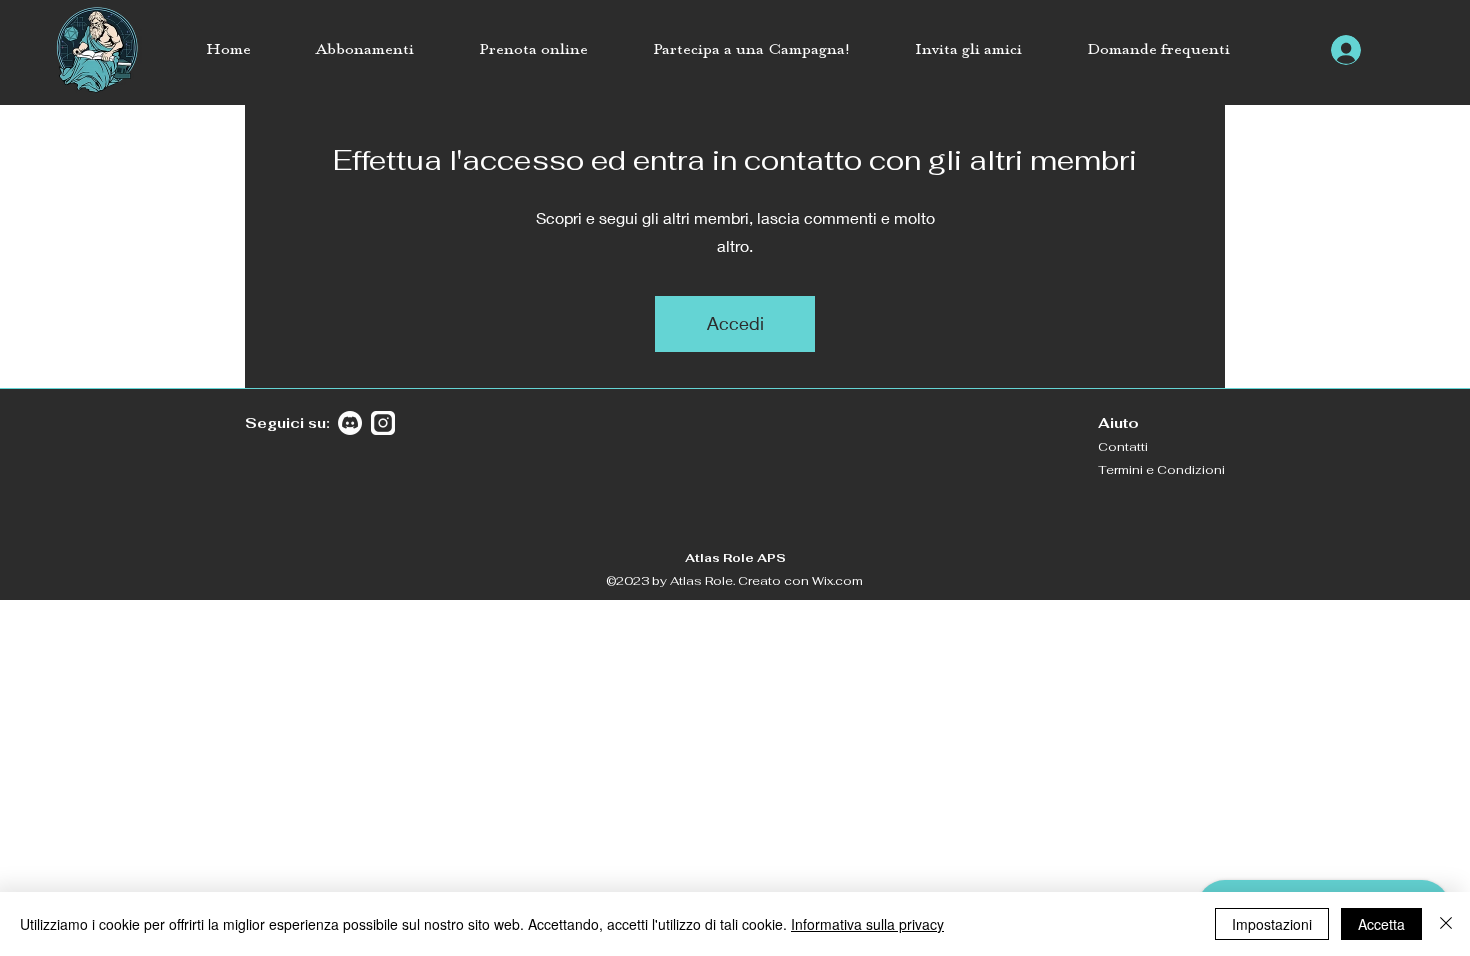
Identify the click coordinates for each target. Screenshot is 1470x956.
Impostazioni (1272, 924)
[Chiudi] (1446, 924)
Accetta (1381, 924)
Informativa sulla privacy (867, 924)
